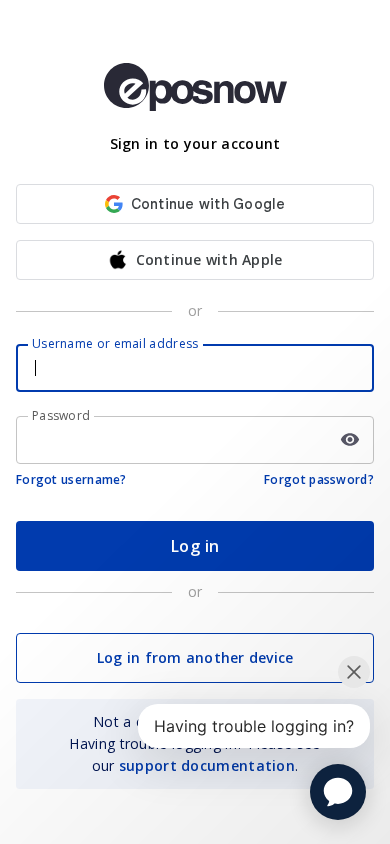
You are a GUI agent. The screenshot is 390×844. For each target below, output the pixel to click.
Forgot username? (71, 479)
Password (61, 415)
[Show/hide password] (350, 440)
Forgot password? (319, 479)
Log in (195, 546)
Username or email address (115, 343)
